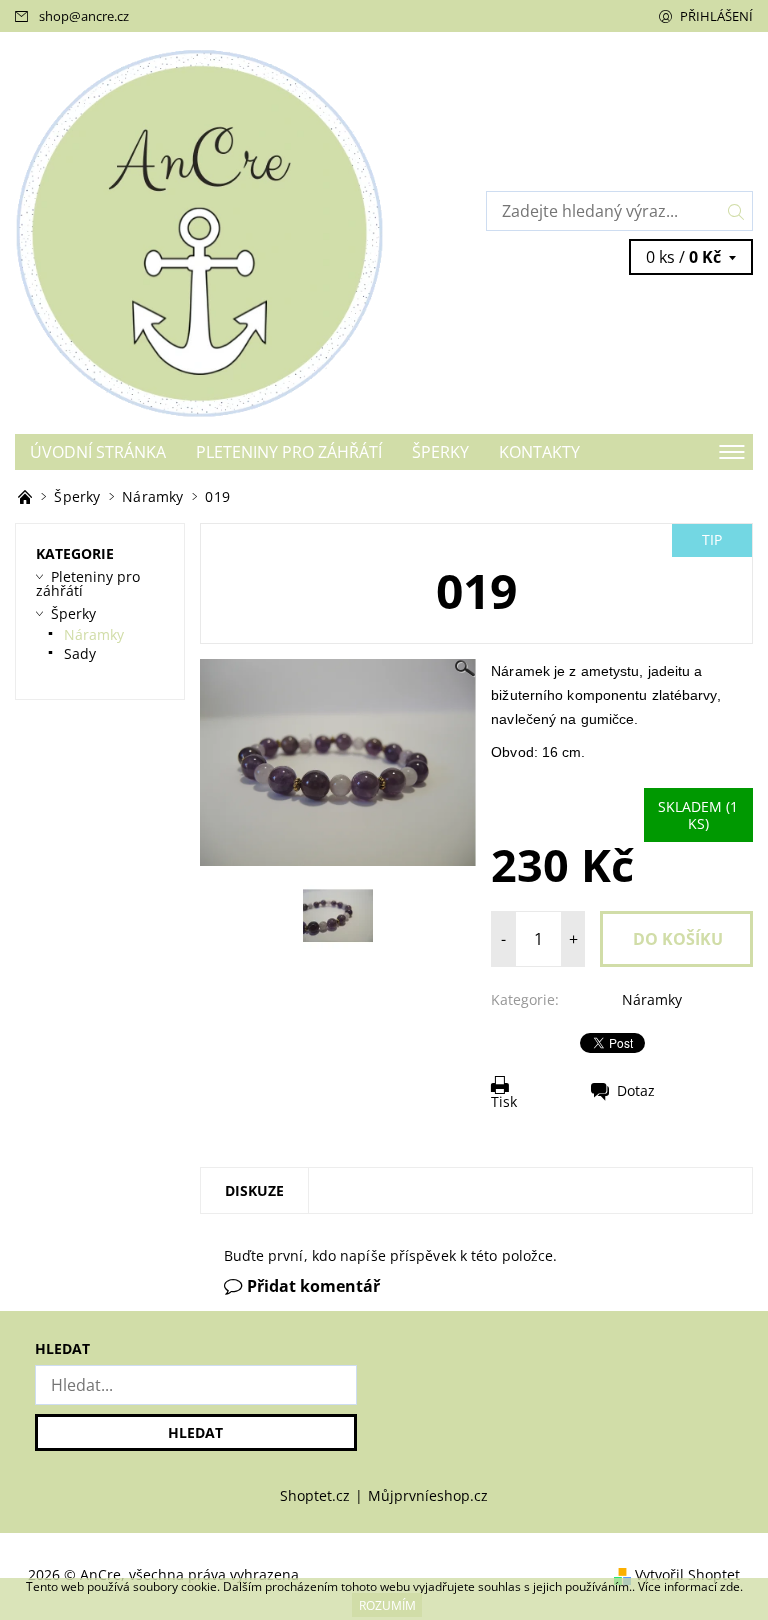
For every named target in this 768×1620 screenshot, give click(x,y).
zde (730, 1586)
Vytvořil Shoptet (687, 1574)
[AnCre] (199, 232)
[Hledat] (736, 211)
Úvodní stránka (98, 452)
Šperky (440, 452)
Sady (80, 653)
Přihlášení (716, 16)
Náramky (652, 999)
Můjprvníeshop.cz (428, 1496)
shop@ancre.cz (84, 16)
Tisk (504, 1101)
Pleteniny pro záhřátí (289, 452)
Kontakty (539, 452)
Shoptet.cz (315, 1496)
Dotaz (636, 1090)
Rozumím (387, 1605)
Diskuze (254, 1190)
